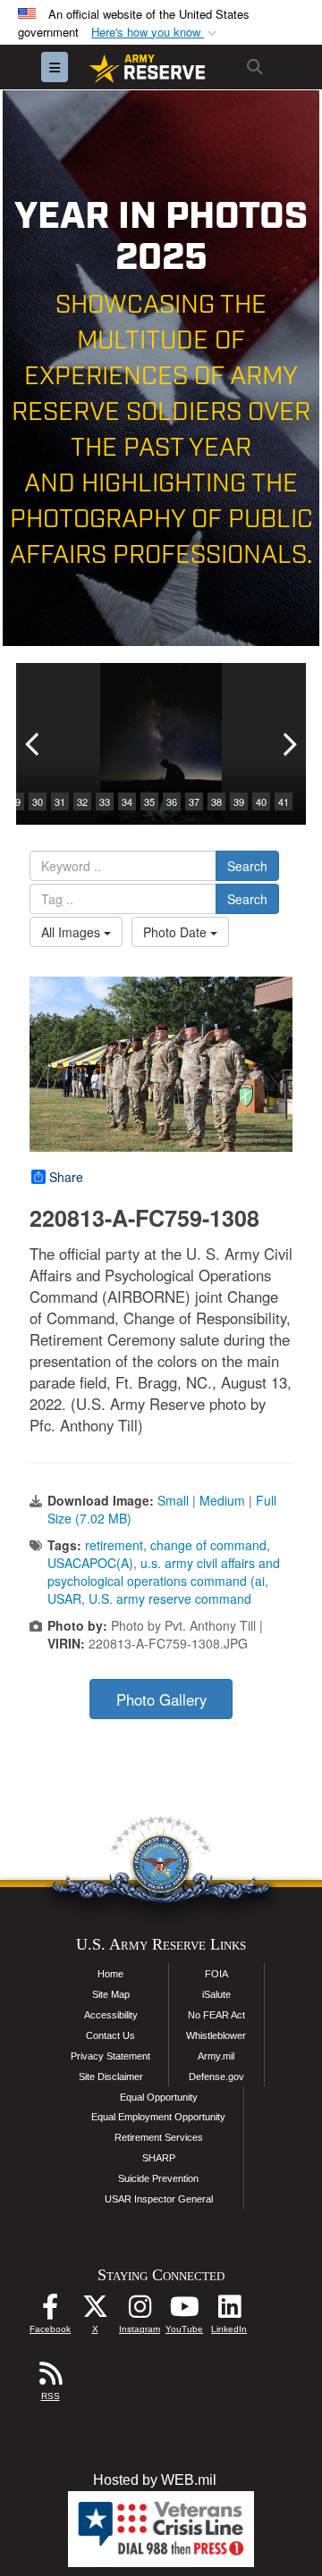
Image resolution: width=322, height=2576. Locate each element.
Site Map (111, 1994)
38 (216, 801)
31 (60, 801)
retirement (114, 1545)
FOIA (216, 1974)
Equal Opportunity (159, 2097)
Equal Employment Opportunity (158, 2117)
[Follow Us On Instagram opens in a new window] (140, 2311)
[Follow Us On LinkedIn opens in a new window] (229, 2311)
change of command (208, 1545)
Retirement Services (159, 2137)
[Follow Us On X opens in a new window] (95, 2311)
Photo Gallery (161, 1699)
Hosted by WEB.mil (155, 2480)
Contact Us (110, 2035)
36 (172, 801)
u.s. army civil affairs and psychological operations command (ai (164, 1572)
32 (82, 801)
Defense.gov (216, 2077)
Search (247, 866)
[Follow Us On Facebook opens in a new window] (50, 2311)
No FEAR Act (216, 2015)
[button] (156, 33)
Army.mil (216, 2056)
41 (284, 801)
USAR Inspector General (159, 2199)
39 (239, 801)
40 (261, 801)
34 (127, 801)
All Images (72, 932)
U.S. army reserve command (170, 1598)
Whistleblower (216, 2035)
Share (66, 1177)
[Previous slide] (34, 744)
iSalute (216, 1994)
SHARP (159, 2158)
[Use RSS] (50, 2378)
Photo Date (177, 932)
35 (149, 801)
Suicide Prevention (158, 2178)
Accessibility (111, 2015)
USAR (64, 1598)
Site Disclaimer (111, 2077)
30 (38, 801)
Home (110, 1974)
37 (194, 801)
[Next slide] (288, 744)
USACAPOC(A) (90, 1563)
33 (105, 801)
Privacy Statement (110, 2056)
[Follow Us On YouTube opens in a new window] (184, 2311)
